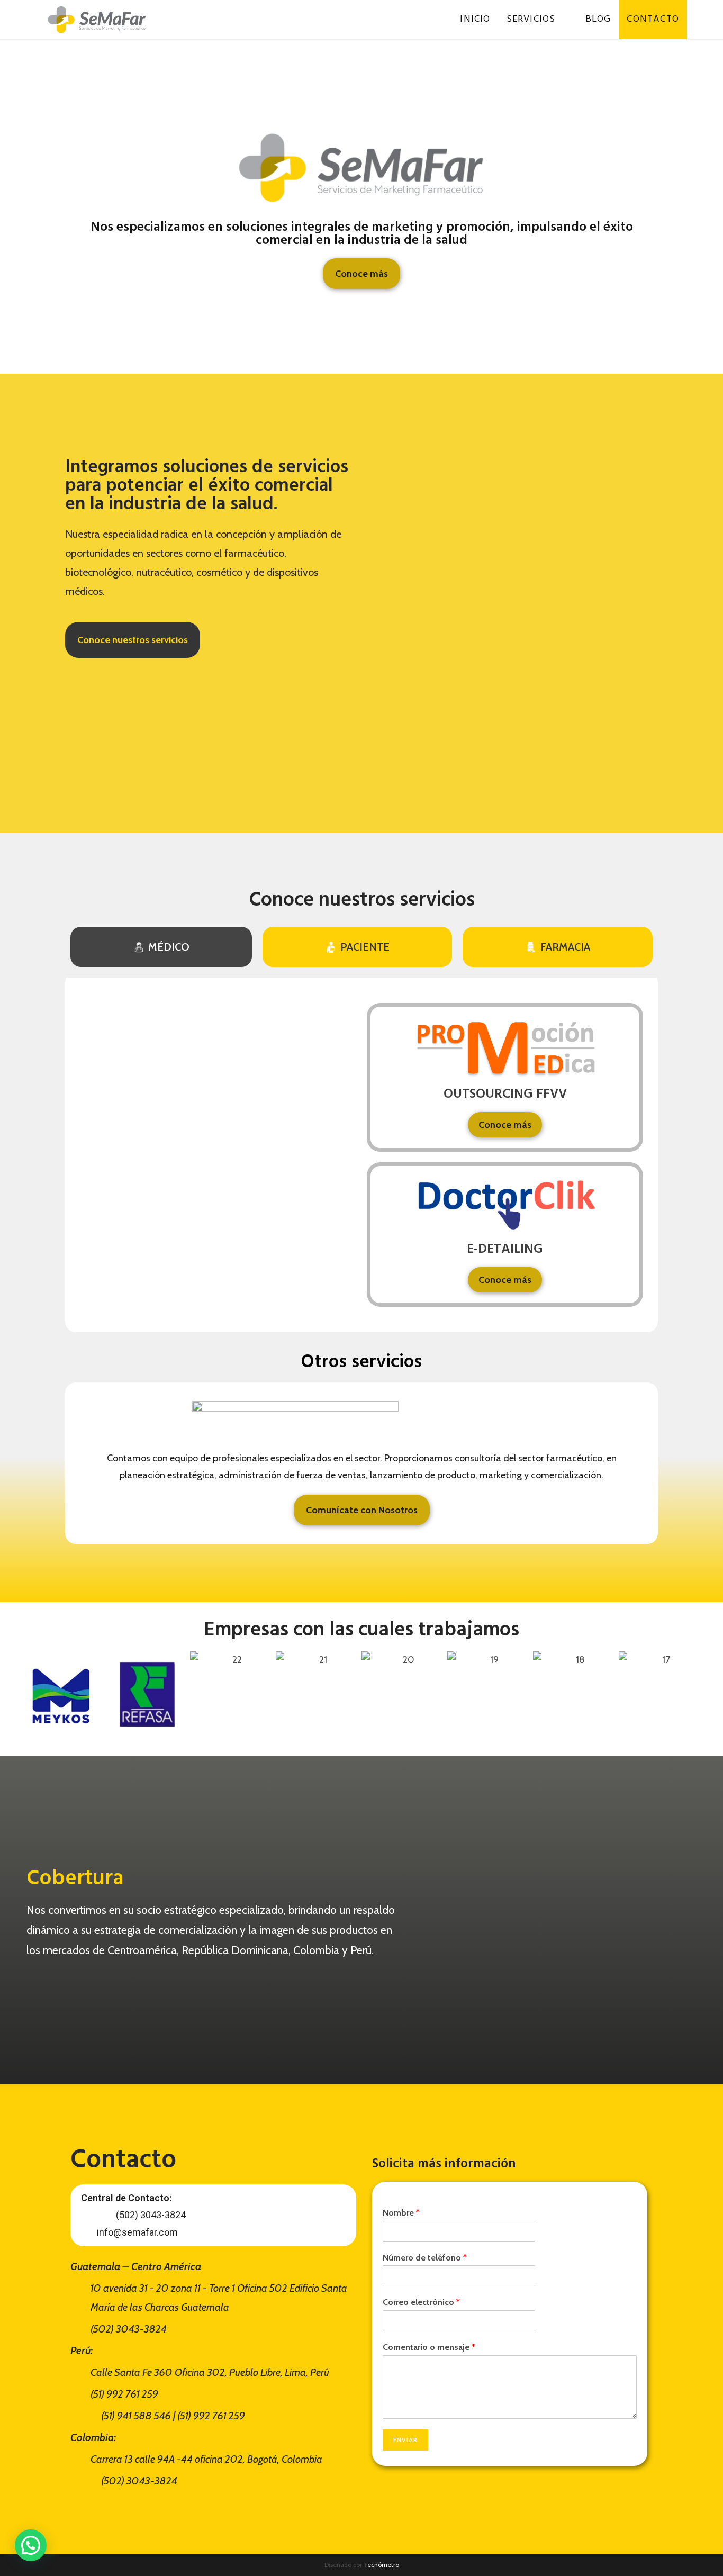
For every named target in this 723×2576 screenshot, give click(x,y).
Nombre (401, 2213)
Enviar (405, 2440)
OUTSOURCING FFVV (505, 1095)
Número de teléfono (425, 2258)
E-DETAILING (505, 1250)
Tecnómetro (381, 2565)
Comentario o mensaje (429, 2347)
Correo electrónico (421, 2302)
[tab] (161, 947)
